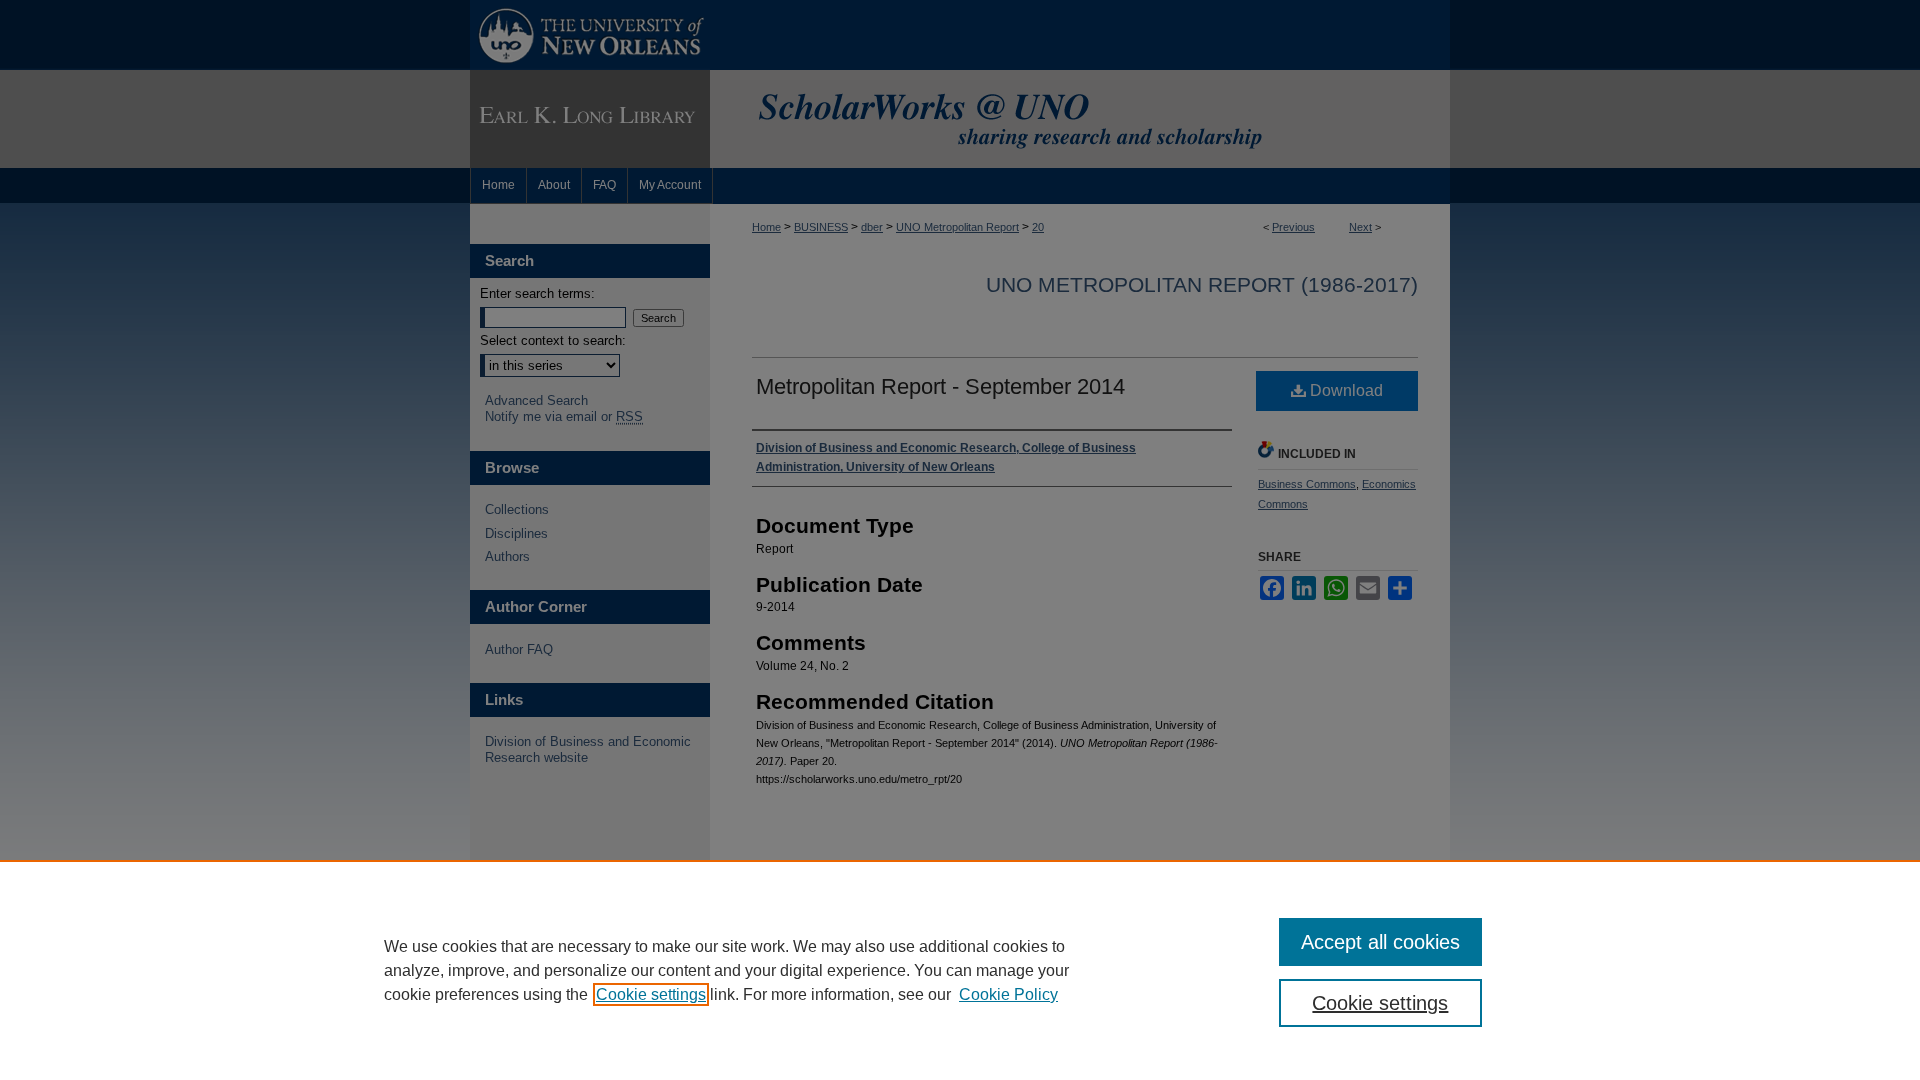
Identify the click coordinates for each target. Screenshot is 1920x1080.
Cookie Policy (1008, 994)
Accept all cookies (1380, 942)
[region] (960, 970)
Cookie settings (651, 994)
